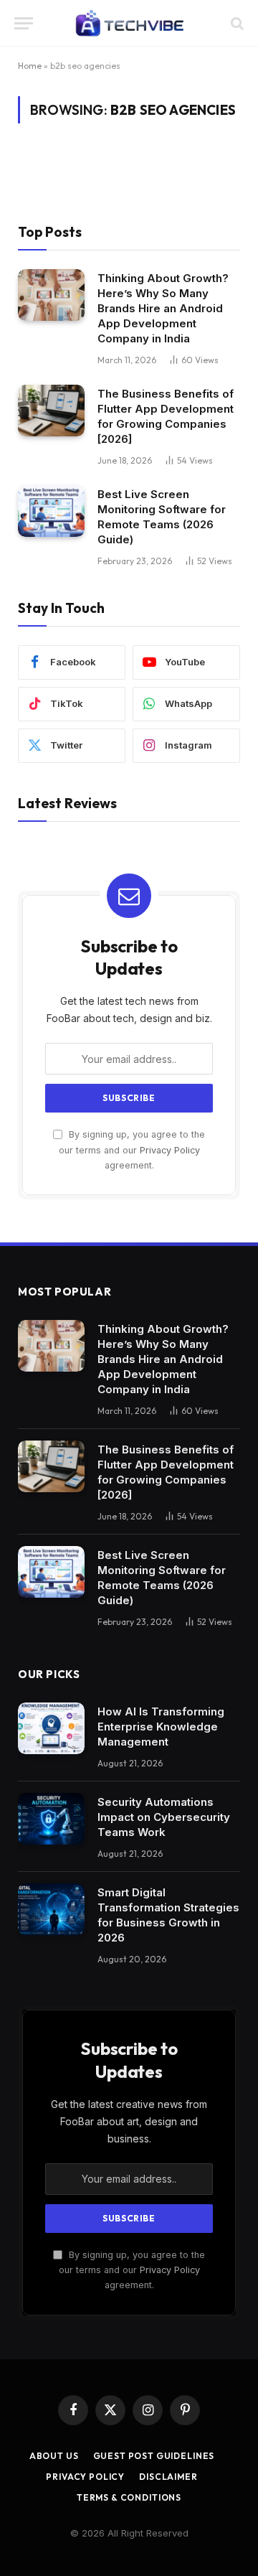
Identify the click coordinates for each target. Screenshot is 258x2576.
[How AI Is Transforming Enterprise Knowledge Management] (51, 1728)
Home (30, 66)
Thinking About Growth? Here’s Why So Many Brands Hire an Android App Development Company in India (163, 308)
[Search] (236, 23)
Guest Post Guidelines (154, 2456)
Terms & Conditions (129, 2497)
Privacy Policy (170, 1150)
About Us (54, 2456)
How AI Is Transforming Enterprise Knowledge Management (161, 1727)
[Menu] (24, 23)
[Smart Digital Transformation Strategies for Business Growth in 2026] (51, 1909)
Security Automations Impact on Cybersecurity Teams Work (164, 1817)
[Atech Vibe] (129, 23)
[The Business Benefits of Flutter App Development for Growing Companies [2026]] (51, 411)
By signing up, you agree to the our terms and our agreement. (132, 1150)
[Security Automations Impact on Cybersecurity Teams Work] (51, 1819)
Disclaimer (168, 2477)
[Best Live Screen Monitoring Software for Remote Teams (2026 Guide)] (51, 511)
